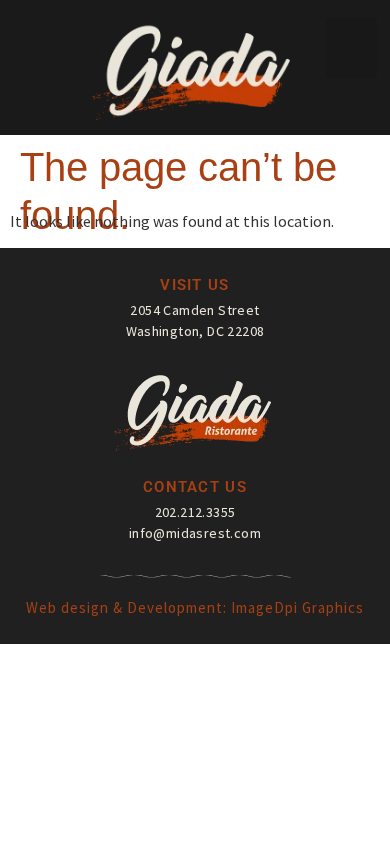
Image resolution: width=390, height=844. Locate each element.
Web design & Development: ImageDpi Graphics (195, 607)
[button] (351, 48)
